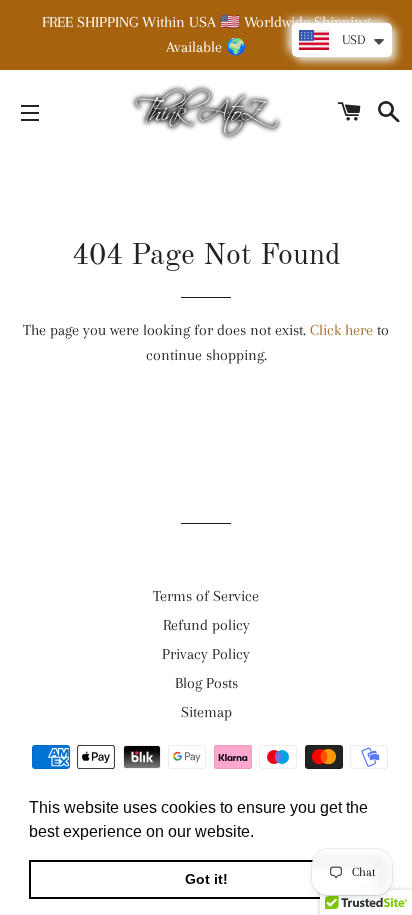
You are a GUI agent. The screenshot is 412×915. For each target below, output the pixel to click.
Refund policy (206, 625)
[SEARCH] (389, 112)
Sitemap (206, 712)
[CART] (350, 112)
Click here (341, 330)
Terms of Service (206, 596)
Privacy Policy (206, 654)
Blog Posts (206, 683)
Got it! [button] (206, 879)
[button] (261, 833)
